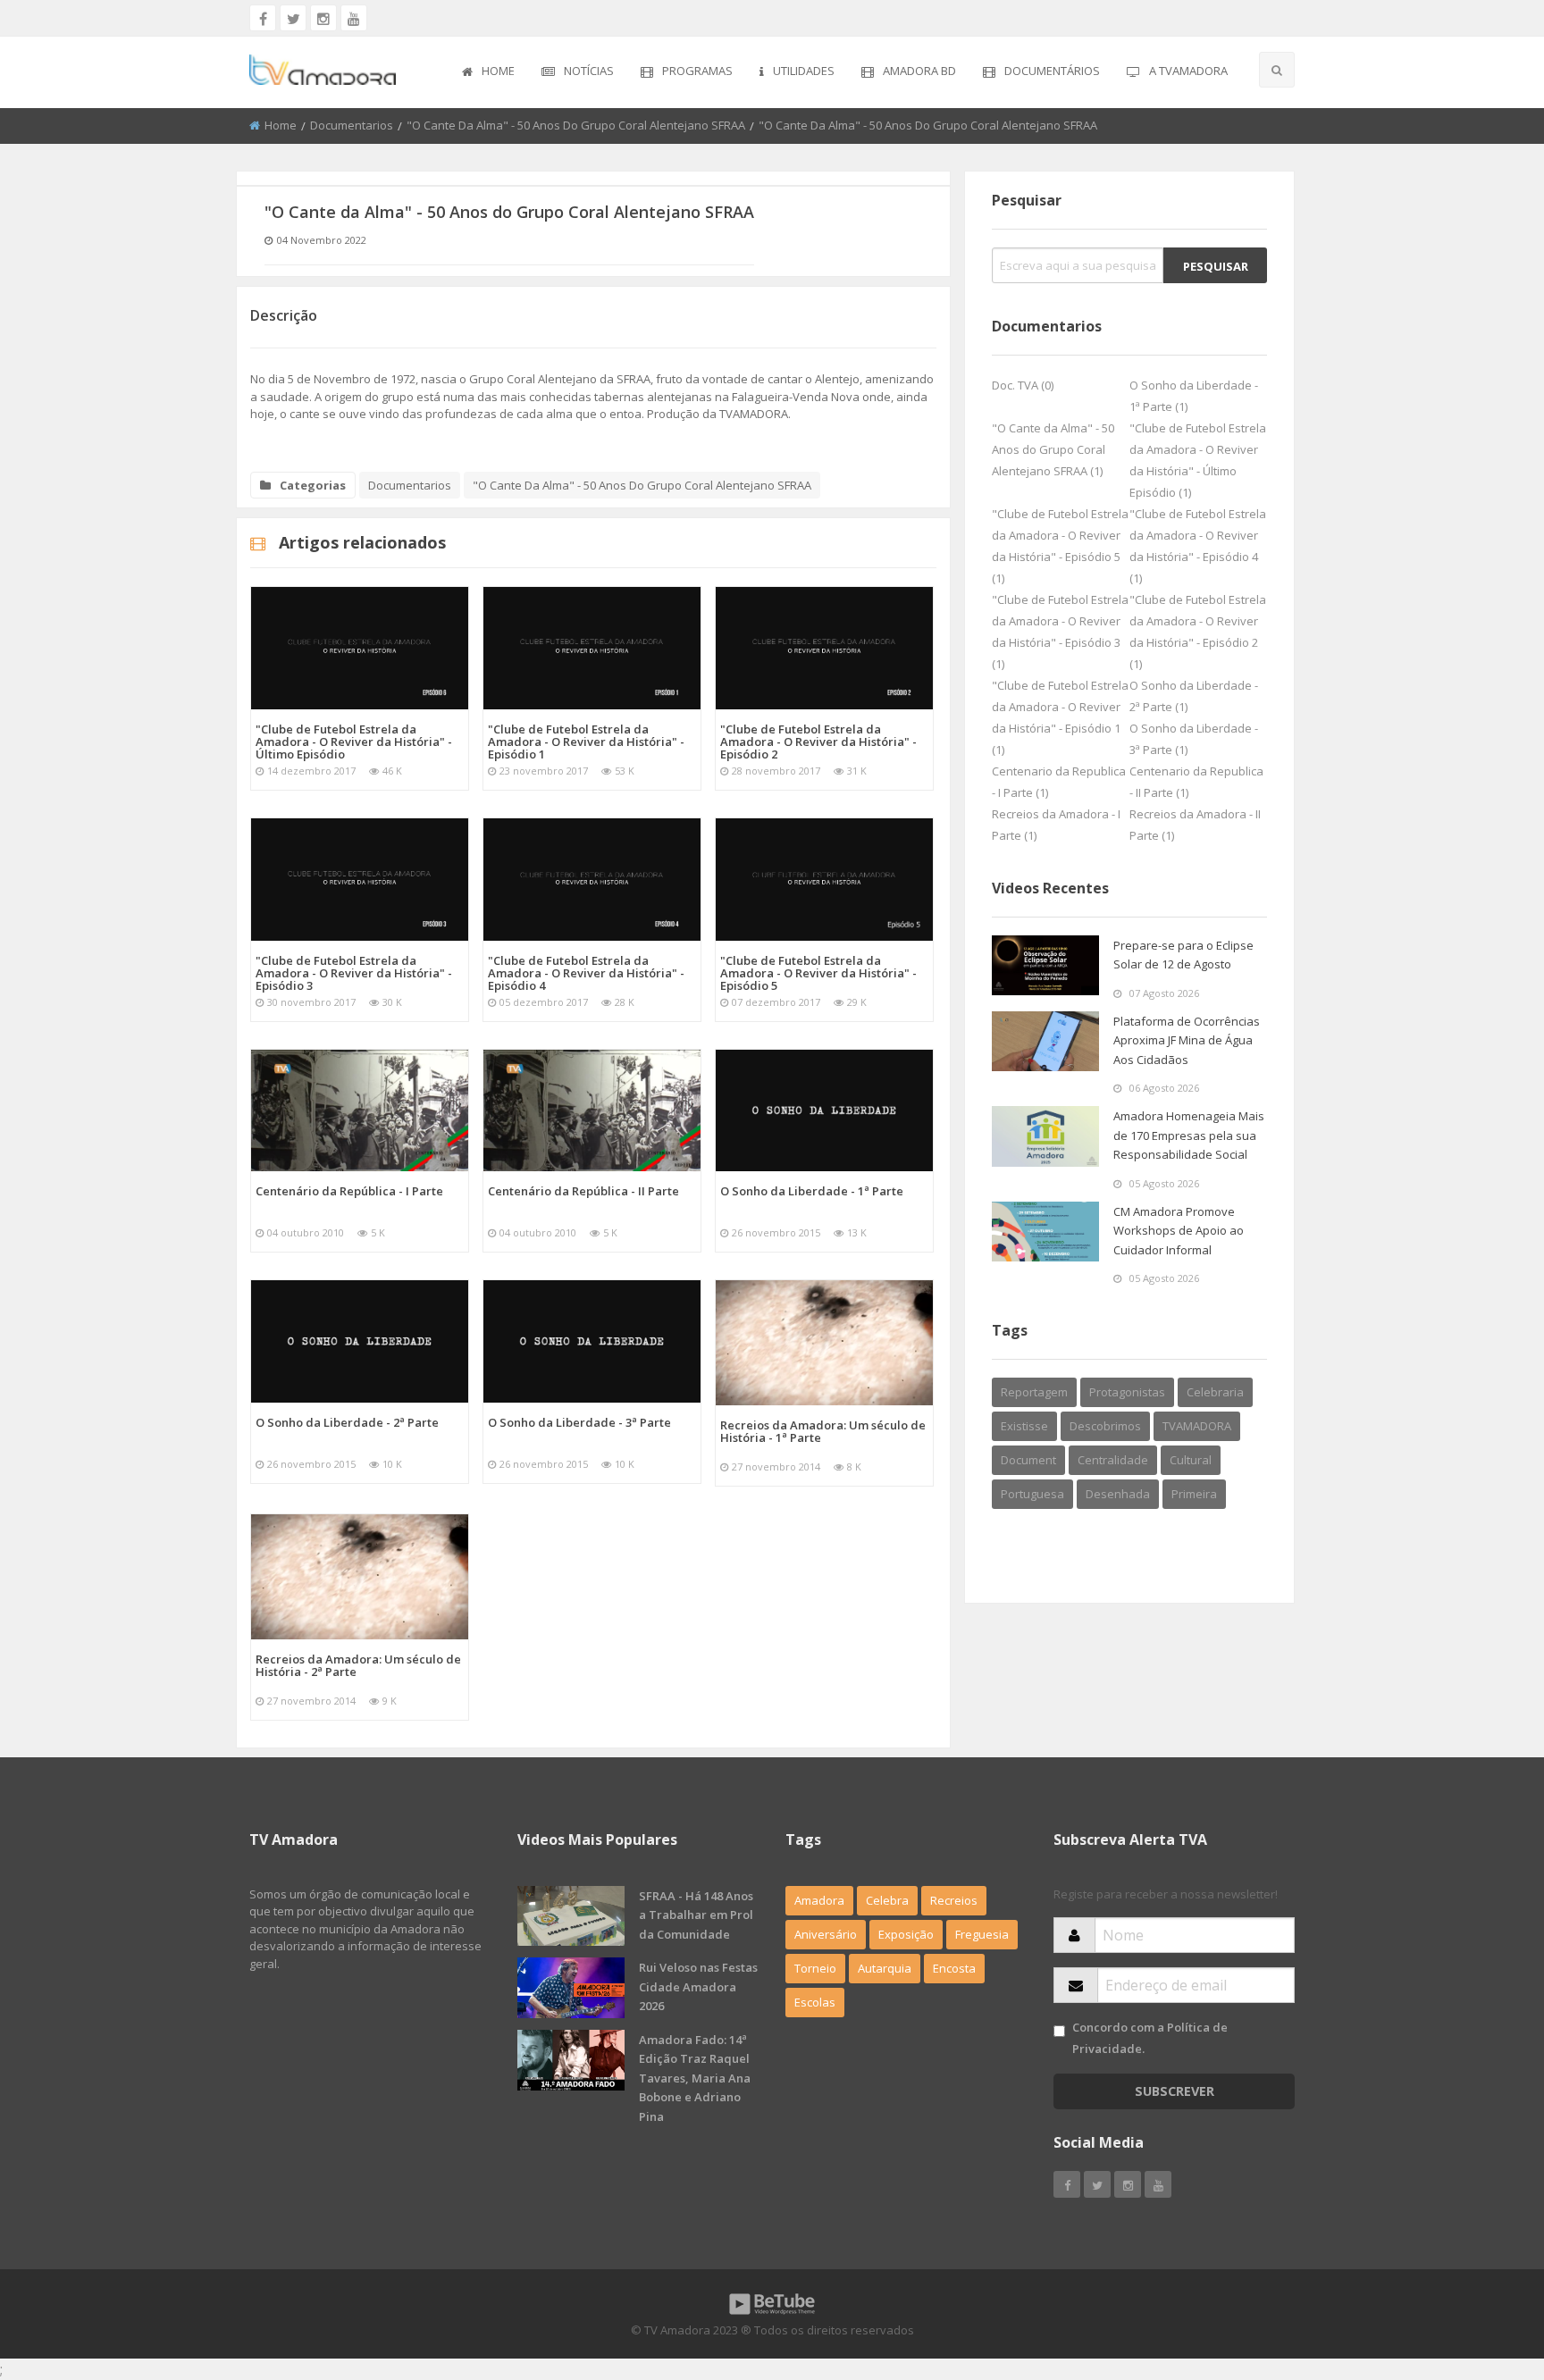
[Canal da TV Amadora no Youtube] (354, 18)
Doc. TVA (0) (1023, 385)
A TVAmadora (1188, 71)
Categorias (313, 485)
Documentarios (352, 125)
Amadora (819, 1900)
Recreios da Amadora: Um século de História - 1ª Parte (823, 1431)
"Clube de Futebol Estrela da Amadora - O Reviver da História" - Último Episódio (354, 742)
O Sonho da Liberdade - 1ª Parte (812, 1191)
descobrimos (1105, 1426)
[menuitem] (488, 72)
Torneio (815, 1968)
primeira (1194, 1494)
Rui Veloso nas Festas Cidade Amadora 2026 (698, 1986)
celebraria (1215, 1392)
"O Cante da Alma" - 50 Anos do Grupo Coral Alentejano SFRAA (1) (1053, 449)
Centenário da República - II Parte (583, 1191)
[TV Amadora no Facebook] (263, 18)
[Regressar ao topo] (1486, 2268)
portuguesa (1032, 1494)
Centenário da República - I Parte (349, 1191)
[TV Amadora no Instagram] (323, 18)
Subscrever (1175, 2091)
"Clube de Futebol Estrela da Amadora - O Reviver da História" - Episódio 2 (818, 742)
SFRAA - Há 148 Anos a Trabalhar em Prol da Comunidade (696, 1915)
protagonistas (1127, 1392)
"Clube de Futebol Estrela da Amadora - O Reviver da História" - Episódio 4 (586, 973)
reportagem (1034, 1392)
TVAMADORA (1197, 1426)
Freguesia (982, 1934)
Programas (697, 71)
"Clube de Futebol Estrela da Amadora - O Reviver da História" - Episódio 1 (586, 742)
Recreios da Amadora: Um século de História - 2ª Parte (358, 1665)
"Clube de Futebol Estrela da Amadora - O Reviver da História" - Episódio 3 (354, 973)
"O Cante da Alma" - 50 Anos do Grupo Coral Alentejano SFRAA (576, 125)
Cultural (1191, 1460)
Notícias (589, 71)
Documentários (1052, 71)
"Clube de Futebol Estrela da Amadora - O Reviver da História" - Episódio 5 (818, 973)
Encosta (954, 1968)
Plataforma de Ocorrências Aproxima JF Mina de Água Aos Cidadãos (1187, 1040)
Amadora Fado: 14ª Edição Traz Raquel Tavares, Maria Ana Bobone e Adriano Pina (695, 2078)
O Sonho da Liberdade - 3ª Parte (579, 1422)
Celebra (887, 1900)
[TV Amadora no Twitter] (293, 18)
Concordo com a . (1150, 2037)
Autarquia (885, 1968)
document (1028, 1460)
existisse (1024, 1426)
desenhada (1118, 1494)
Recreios (954, 1900)
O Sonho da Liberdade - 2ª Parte (347, 1422)
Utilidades (804, 71)
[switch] (1059, 2031)
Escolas (815, 2002)
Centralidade (1113, 1460)
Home (498, 71)
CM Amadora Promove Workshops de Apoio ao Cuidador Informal (1179, 1231)
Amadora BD (919, 71)
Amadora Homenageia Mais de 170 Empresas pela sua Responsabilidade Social (1189, 1135)
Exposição (906, 1934)
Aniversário (826, 1934)
